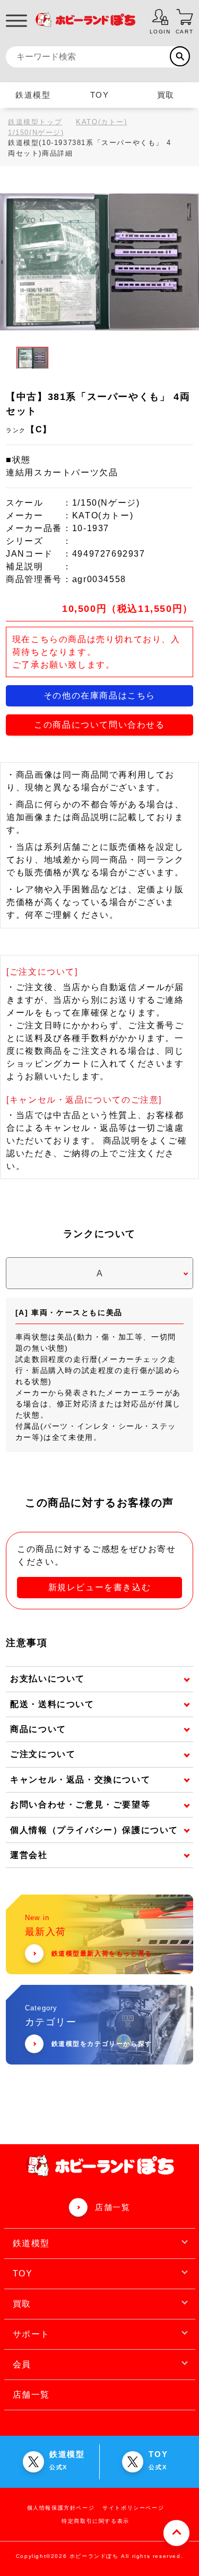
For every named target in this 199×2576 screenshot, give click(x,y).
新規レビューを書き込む (100, 1587)
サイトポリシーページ (133, 2508)
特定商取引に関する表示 (96, 2521)
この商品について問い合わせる (99, 725)
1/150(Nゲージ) (36, 133)
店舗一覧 (113, 2207)
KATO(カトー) (101, 122)
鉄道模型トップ (35, 122)
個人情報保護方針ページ (61, 2508)
